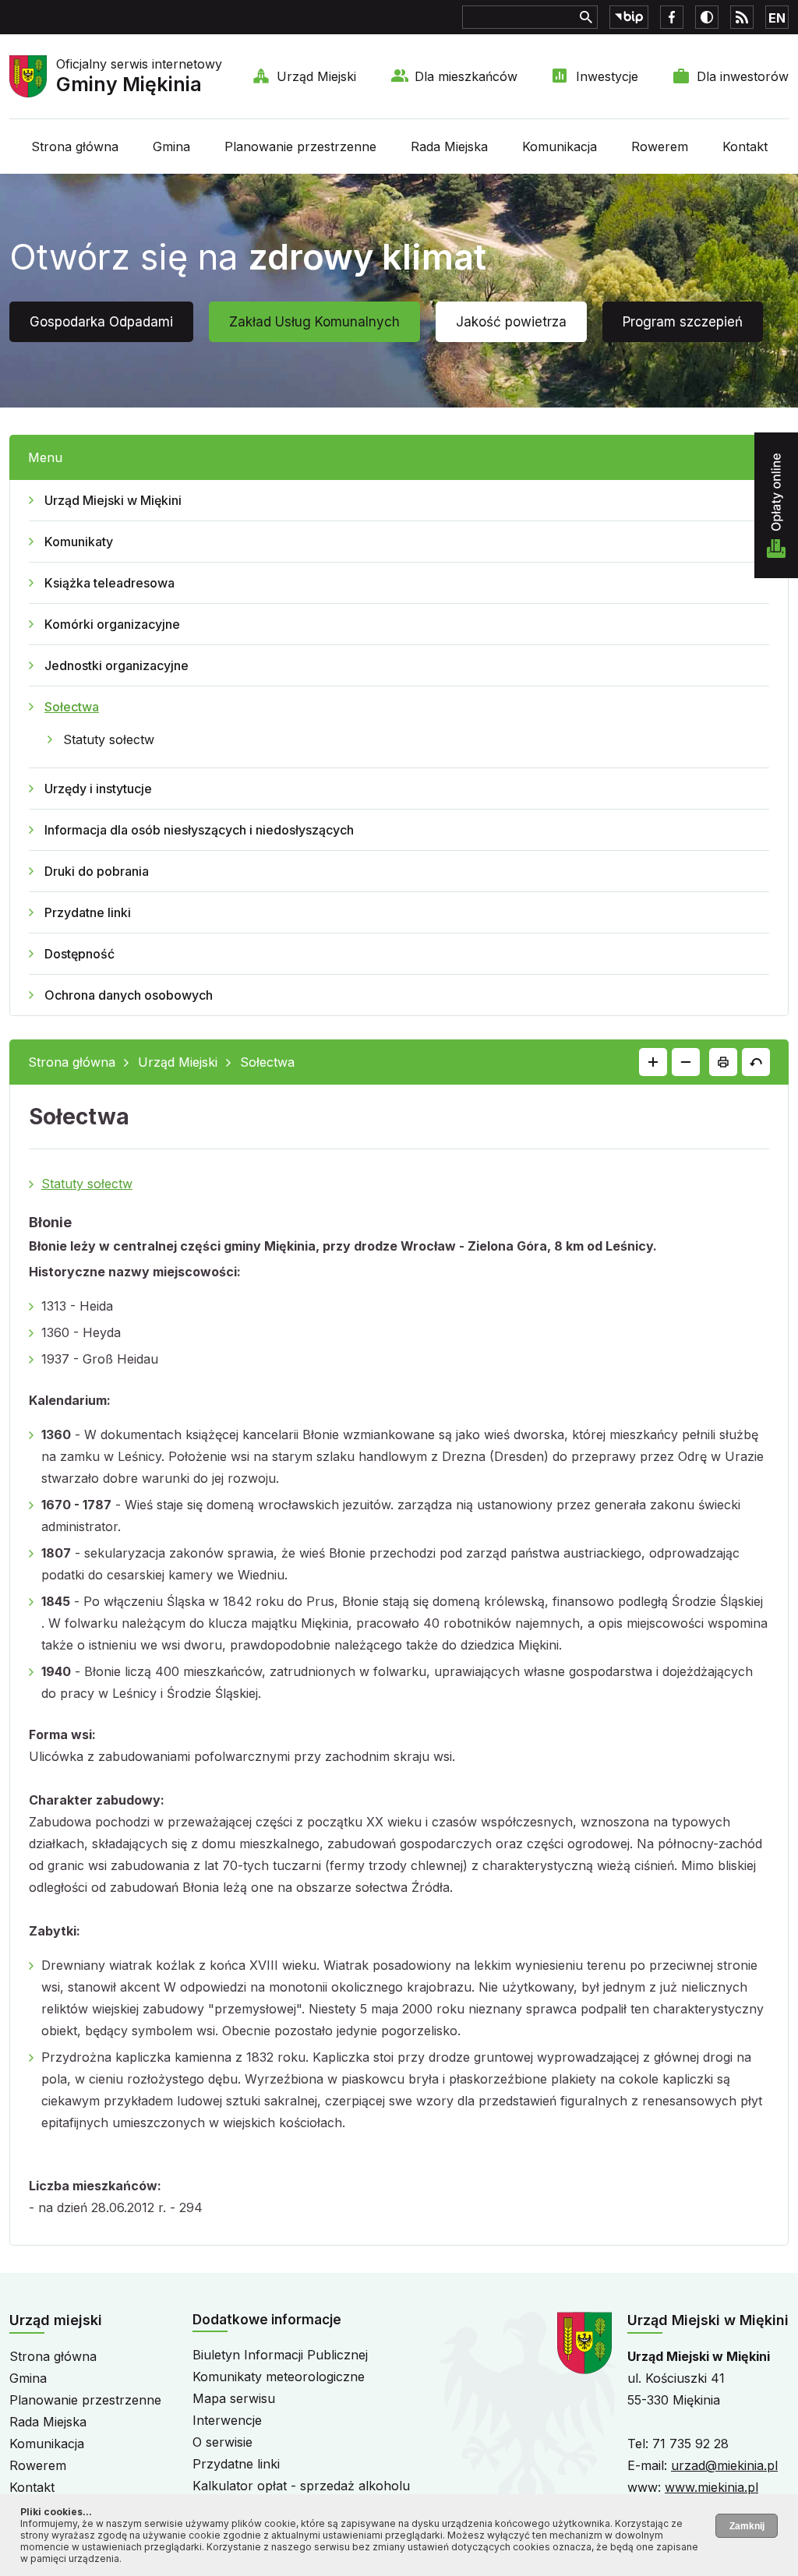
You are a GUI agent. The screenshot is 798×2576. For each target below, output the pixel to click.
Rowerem (660, 146)
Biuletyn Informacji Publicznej (280, 2355)
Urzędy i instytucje (98, 789)
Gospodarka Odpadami (101, 322)
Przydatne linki (88, 912)
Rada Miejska (449, 146)
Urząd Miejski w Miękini (113, 500)
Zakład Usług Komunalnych (314, 322)
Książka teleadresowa (109, 583)
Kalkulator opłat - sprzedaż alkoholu (301, 2486)
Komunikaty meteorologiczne (279, 2377)
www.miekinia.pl (711, 2487)
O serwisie (222, 2442)
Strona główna (75, 146)
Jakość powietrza (511, 322)
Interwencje (227, 2420)
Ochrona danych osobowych (129, 995)
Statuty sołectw (109, 739)
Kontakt (745, 146)
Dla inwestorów (743, 76)
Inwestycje (607, 76)
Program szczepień (683, 322)
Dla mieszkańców (466, 76)
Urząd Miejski (316, 76)
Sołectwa (72, 707)
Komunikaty (79, 542)
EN (777, 18)
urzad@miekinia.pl (724, 2465)
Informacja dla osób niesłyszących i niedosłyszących (199, 830)
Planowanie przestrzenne (300, 146)
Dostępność (79, 954)
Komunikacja (560, 146)
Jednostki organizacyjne (117, 665)
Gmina (171, 146)
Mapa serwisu (234, 2398)
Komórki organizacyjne (112, 624)
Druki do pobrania (97, 871)
